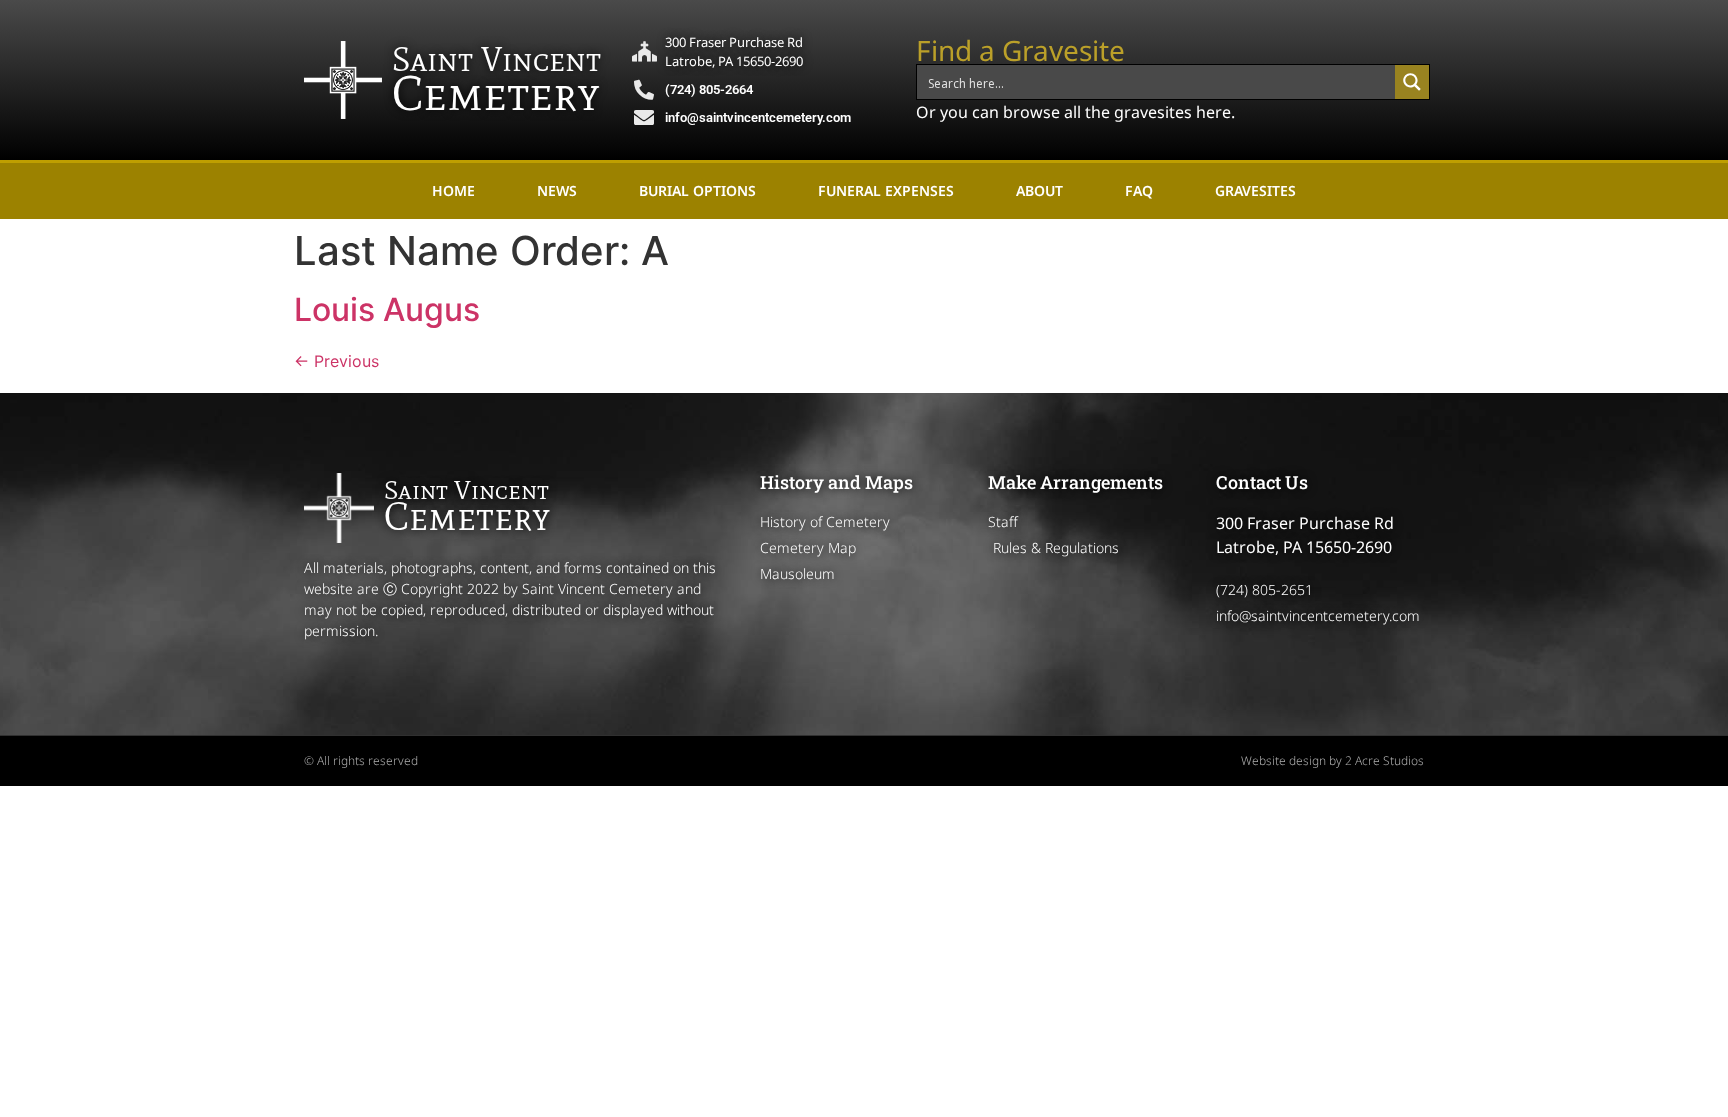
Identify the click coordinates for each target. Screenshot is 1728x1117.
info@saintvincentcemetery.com (758, 117)
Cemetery (496, 93)
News (557, 190)
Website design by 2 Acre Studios (1332, 760)
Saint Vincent (496, 59)
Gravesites (1255, 190)
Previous (336, 361)
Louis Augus (387, 309)
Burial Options (697, 190)
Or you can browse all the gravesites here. (1075, 112)
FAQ (1139, 190)
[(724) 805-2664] (644, 90)
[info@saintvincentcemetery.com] (644, 118)
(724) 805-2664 (709, 89)
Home (453, 190)
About (1039, 190)
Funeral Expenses (886, 190)
